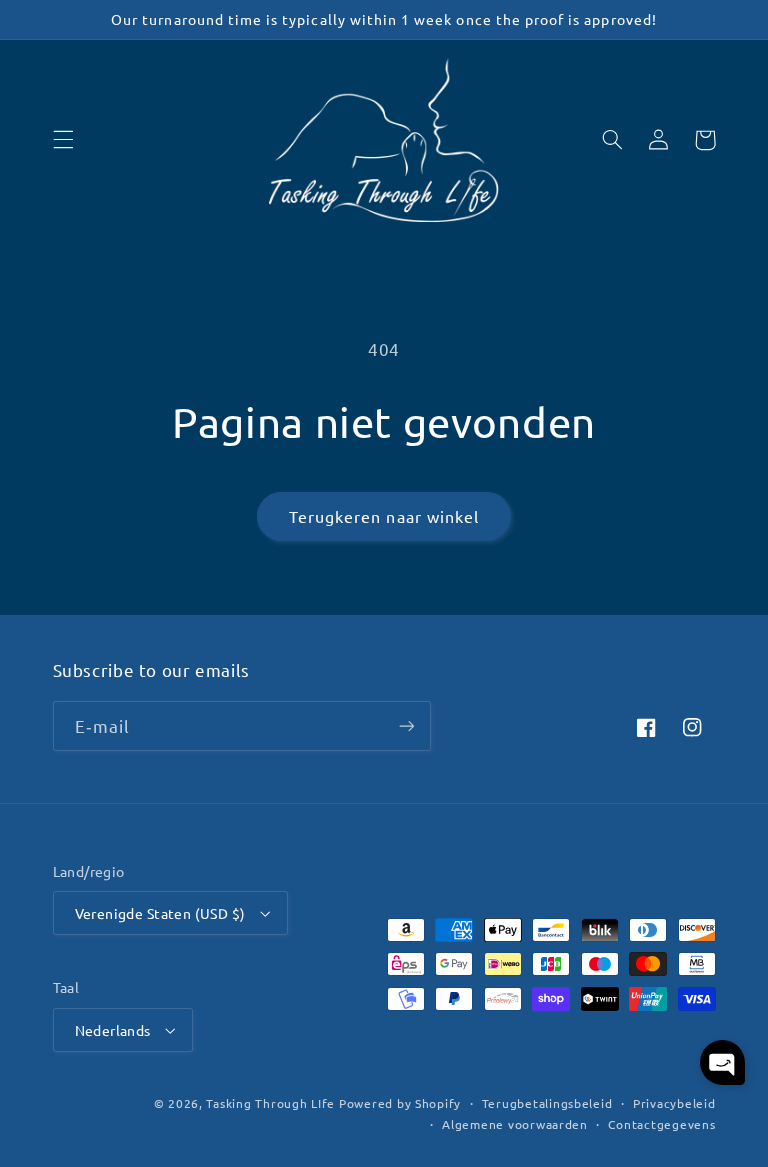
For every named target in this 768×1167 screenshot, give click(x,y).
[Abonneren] (406, 725)
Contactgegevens (661, 1124)
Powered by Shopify (400, 1103)
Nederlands (113, 1030)
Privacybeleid (674, 1103)
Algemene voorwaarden (515, 1124)
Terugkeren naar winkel (384, 516)
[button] (63, 140)
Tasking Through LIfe (270, 1103)
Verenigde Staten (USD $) (160, 913)
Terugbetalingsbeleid (547, 1103)
